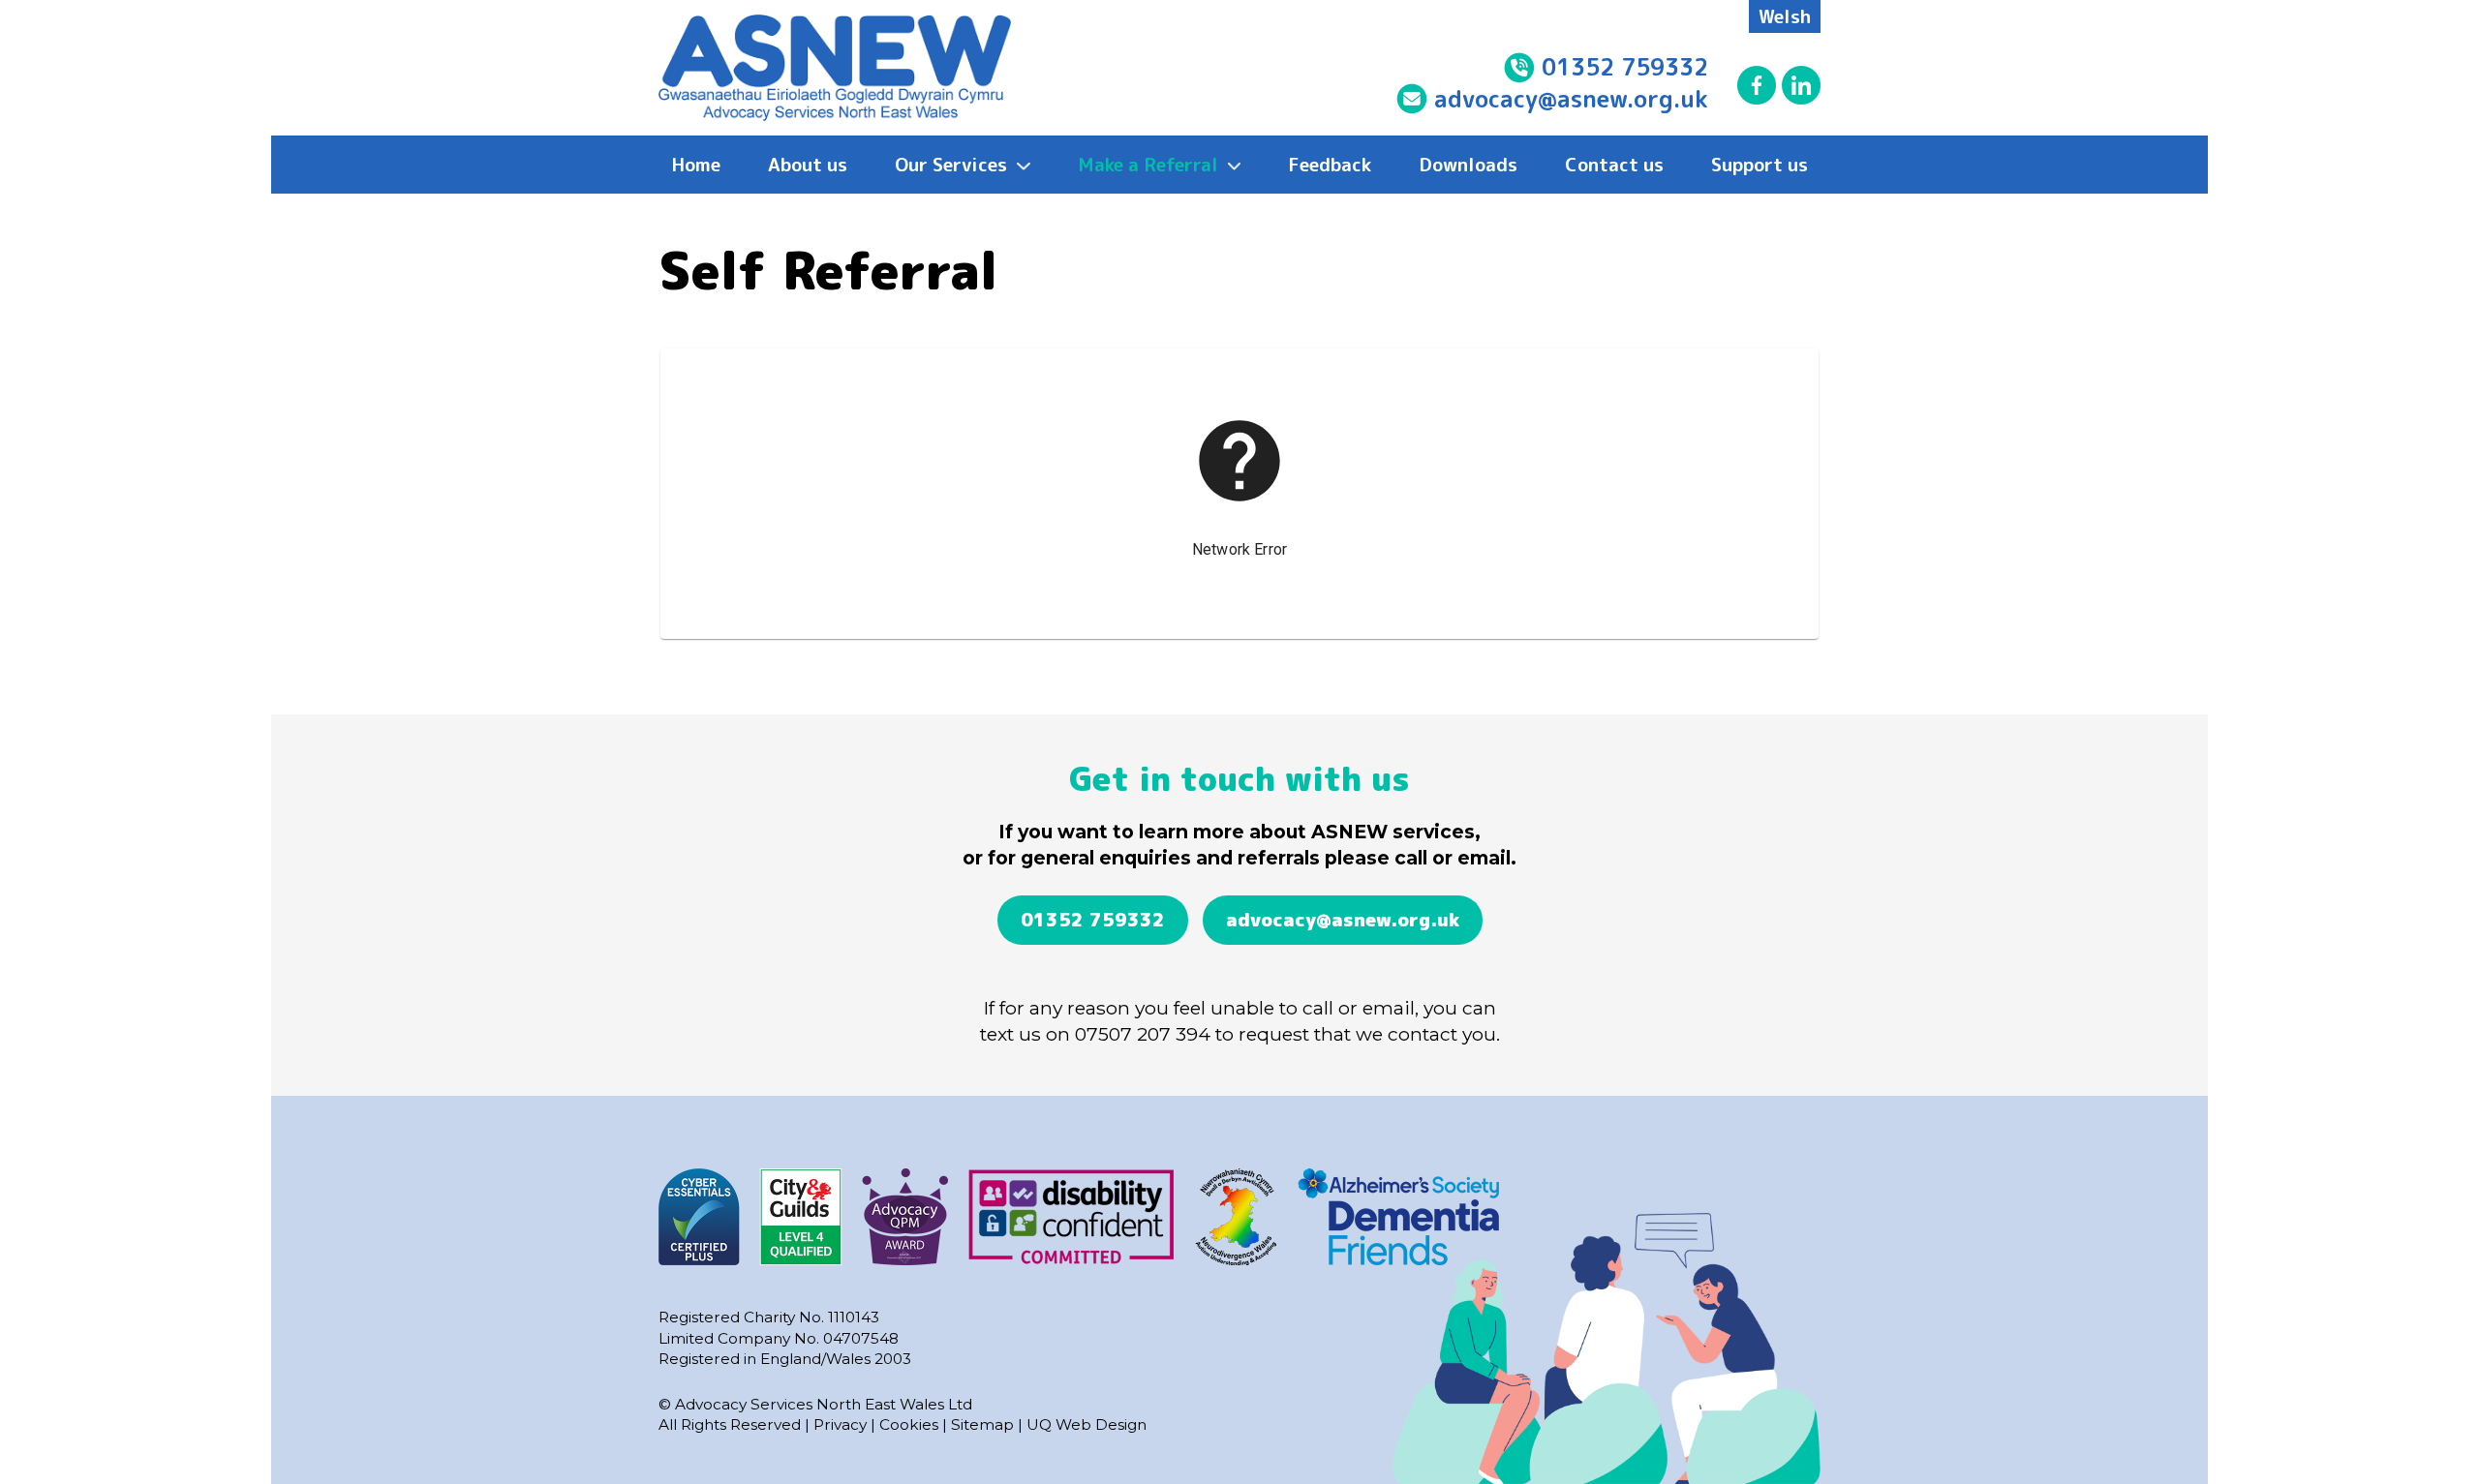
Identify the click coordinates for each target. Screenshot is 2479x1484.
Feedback (1330, 164)
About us (808, 164)
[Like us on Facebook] (1757, 85)
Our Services (953, 164)
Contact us (1614, 164)
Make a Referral (1150, 164)
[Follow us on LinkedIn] (1801, 85)
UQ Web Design (1086, 1424)
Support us (1760, 164)
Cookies (909, 1424)
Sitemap (982, 1424)
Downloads (1468, 164)
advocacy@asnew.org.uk (1571, 99)
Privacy (840, 1424)
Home (696, 164)
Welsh (1785, 16)
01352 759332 (1622, 67)
